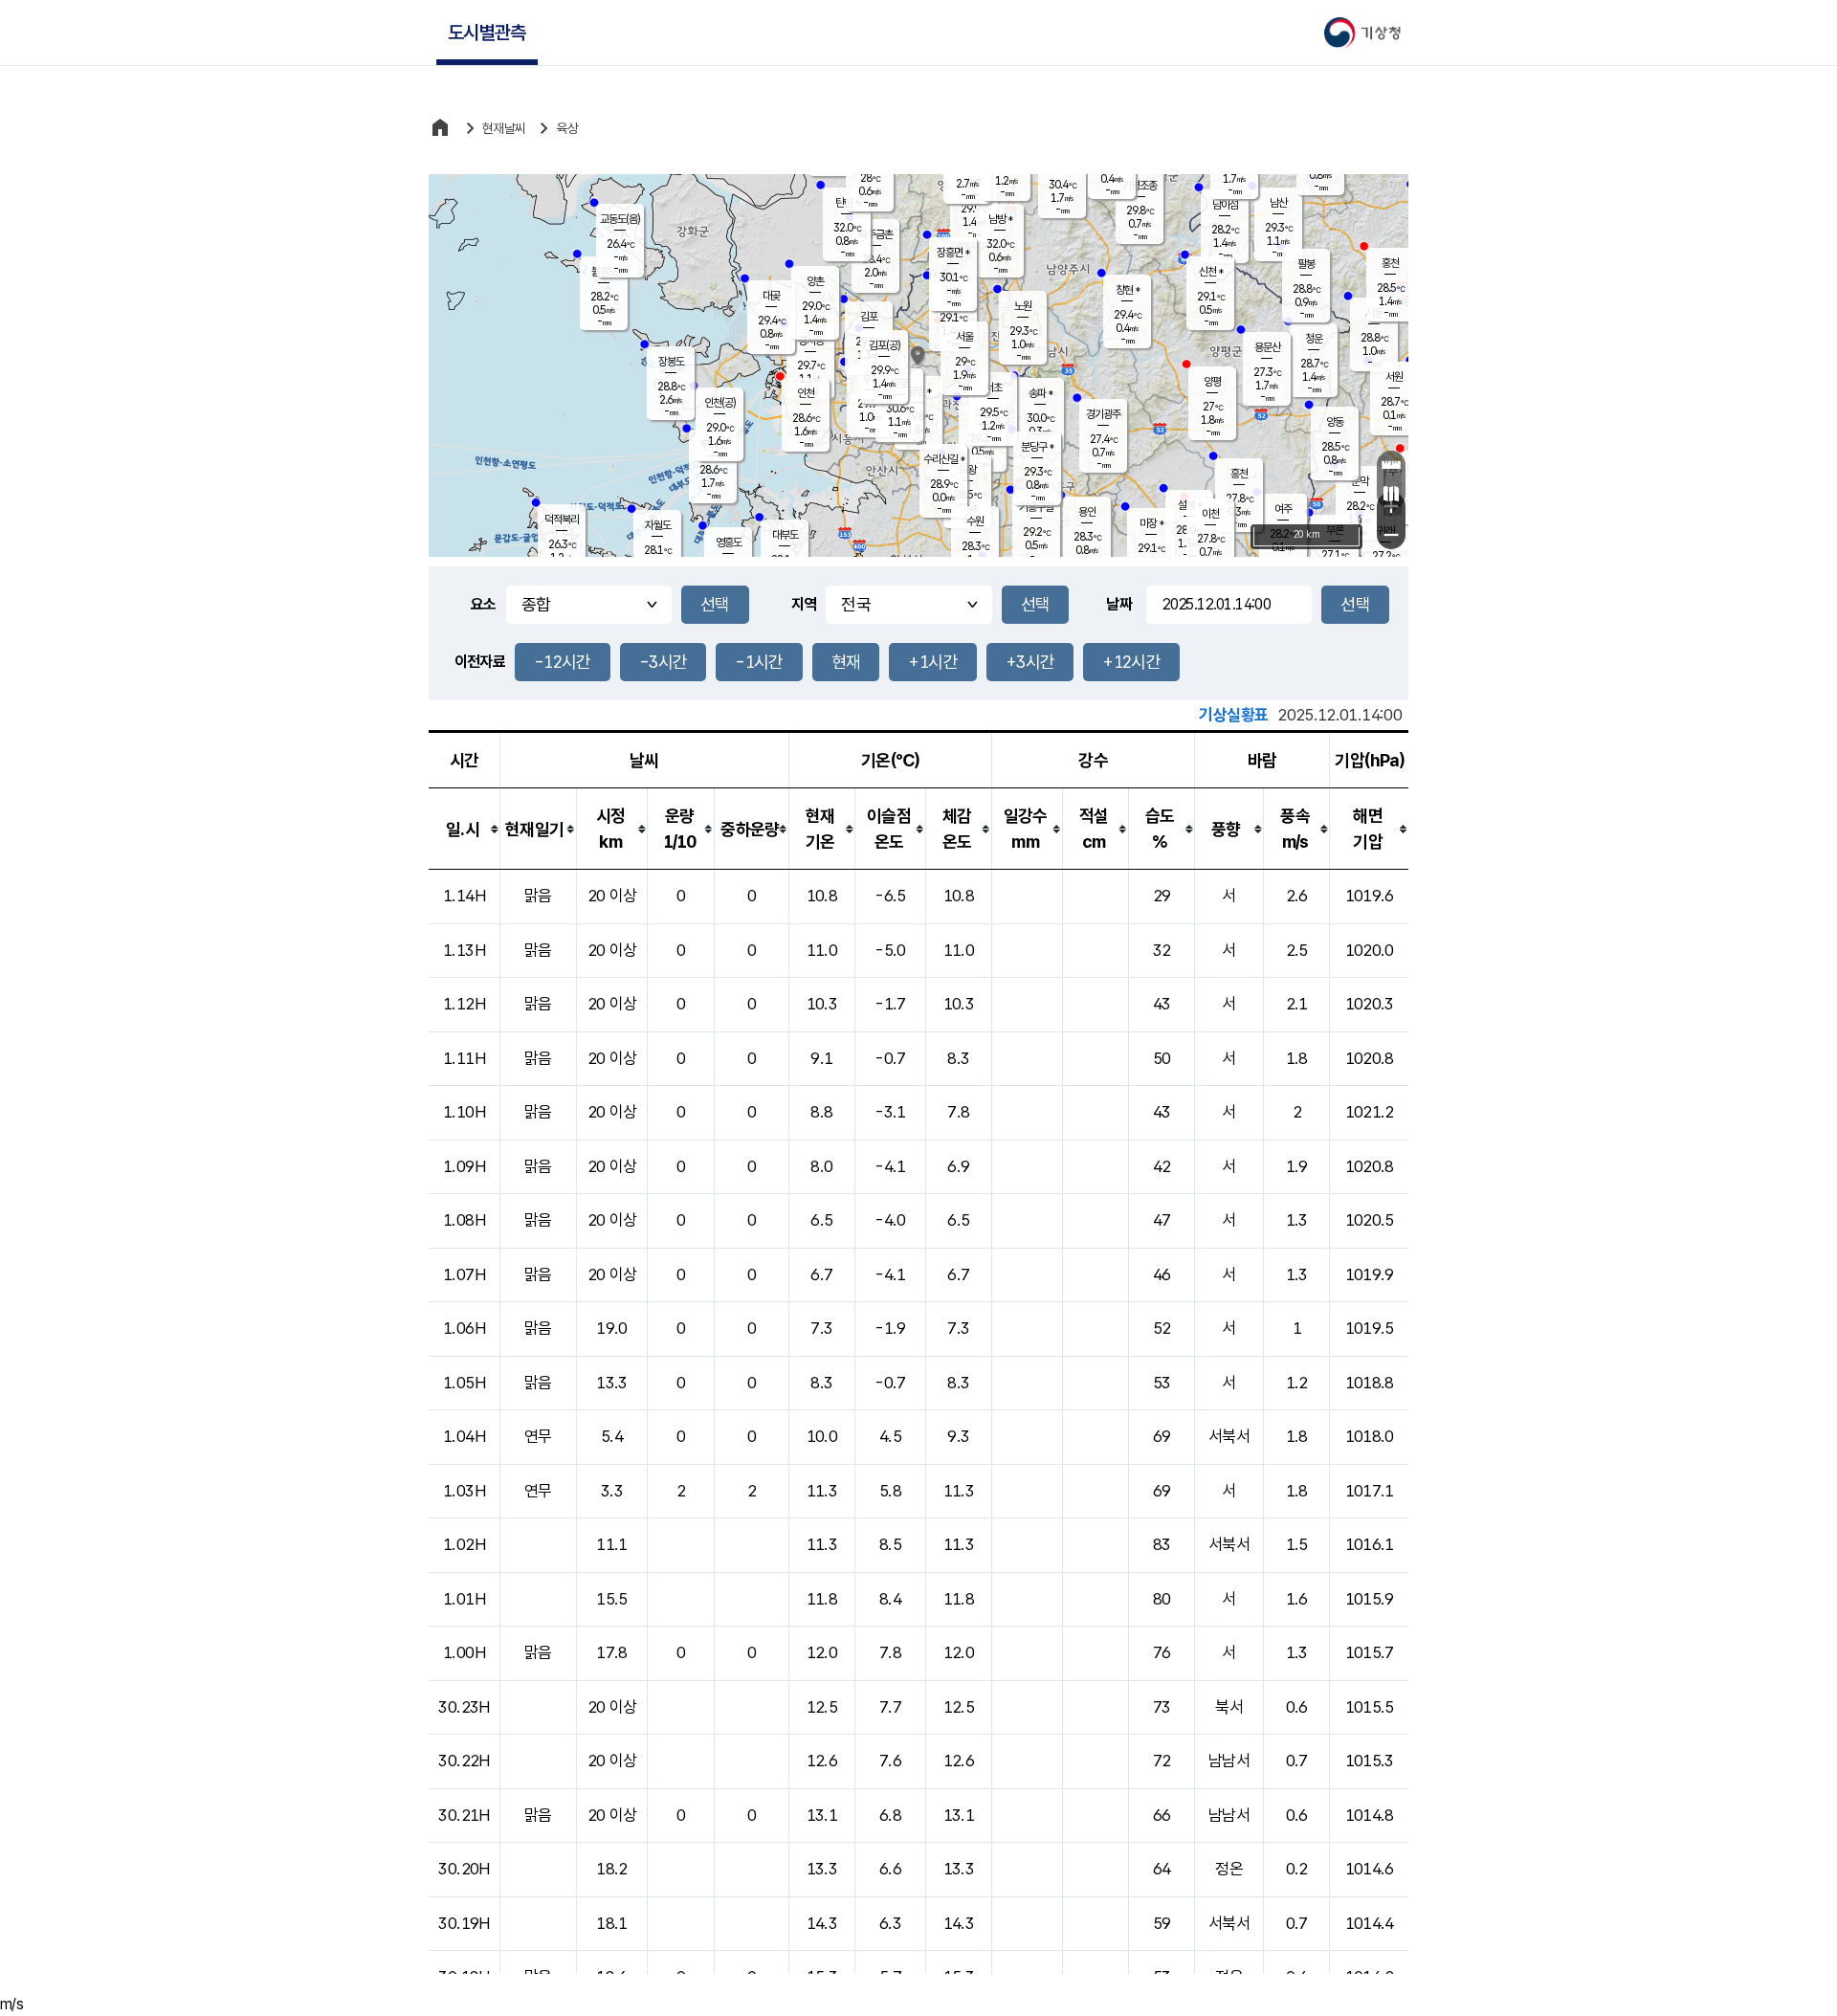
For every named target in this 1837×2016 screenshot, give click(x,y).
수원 (975, 521)
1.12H (464, 1004)
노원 (1023, 306)
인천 (806, 393)
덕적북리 (562, 520)
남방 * (1000, 219)
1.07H (464, 1274)
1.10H (464, 1112)
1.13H (464, 950)
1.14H (464, 896)
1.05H (464, 1383)
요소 (484, 604)
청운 (1314, 339)
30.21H (464, 1815)
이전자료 (480, 662)
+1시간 (932, 662)
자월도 (658, 525)
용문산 (1267, 347)
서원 (1394, 377)
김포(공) (885, 345)
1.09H (464, 1166)
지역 (804, 604)
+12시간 (1131, 662)
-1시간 (759, 662)
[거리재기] (1391, 465)
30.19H (464, 1923)
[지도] (1391, 494)
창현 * (1128, 290)
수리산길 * (944, 459)
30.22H (464, 1761)
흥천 (1239, 474)
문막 (1360, 481)
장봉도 (671, 362)
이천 (1210, 514)
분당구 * (1037, 447)
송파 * (1040, 393)
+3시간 (1030, 662)
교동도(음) (620, 219)
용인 (1087, 512)
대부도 (785, 535)
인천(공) (720, 403)
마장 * (1151, 523)
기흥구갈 (1036, 507)
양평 (1212, 382)
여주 (1283, 509)
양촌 (815, 281)
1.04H (464, 1436)
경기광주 (1103, 414)
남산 (1278, 203)
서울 (964, 337)
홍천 (1390, 263)
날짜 (1119, 604)
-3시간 (663, 662)
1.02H (464, 1544)
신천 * (1211, 272)
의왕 (967, 470)
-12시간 (563, 662)
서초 (993, 388)
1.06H (464, 1328)
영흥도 (729, 543)
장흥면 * (953, 253)
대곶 (771, 296)
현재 (846, 662)
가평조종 (1140, 186)
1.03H (464, 1491)
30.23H (464, 1707)
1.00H (464, 1652)
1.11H (464, 1058)
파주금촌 (875, 234)
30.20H (464, 1869)
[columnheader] (465, 829)
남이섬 (1225, 205)
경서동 (811, 341)
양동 (1335, 422)
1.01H (464, 1599)
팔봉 (1306, 264)
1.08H (464, 1220)
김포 (869, 317)
